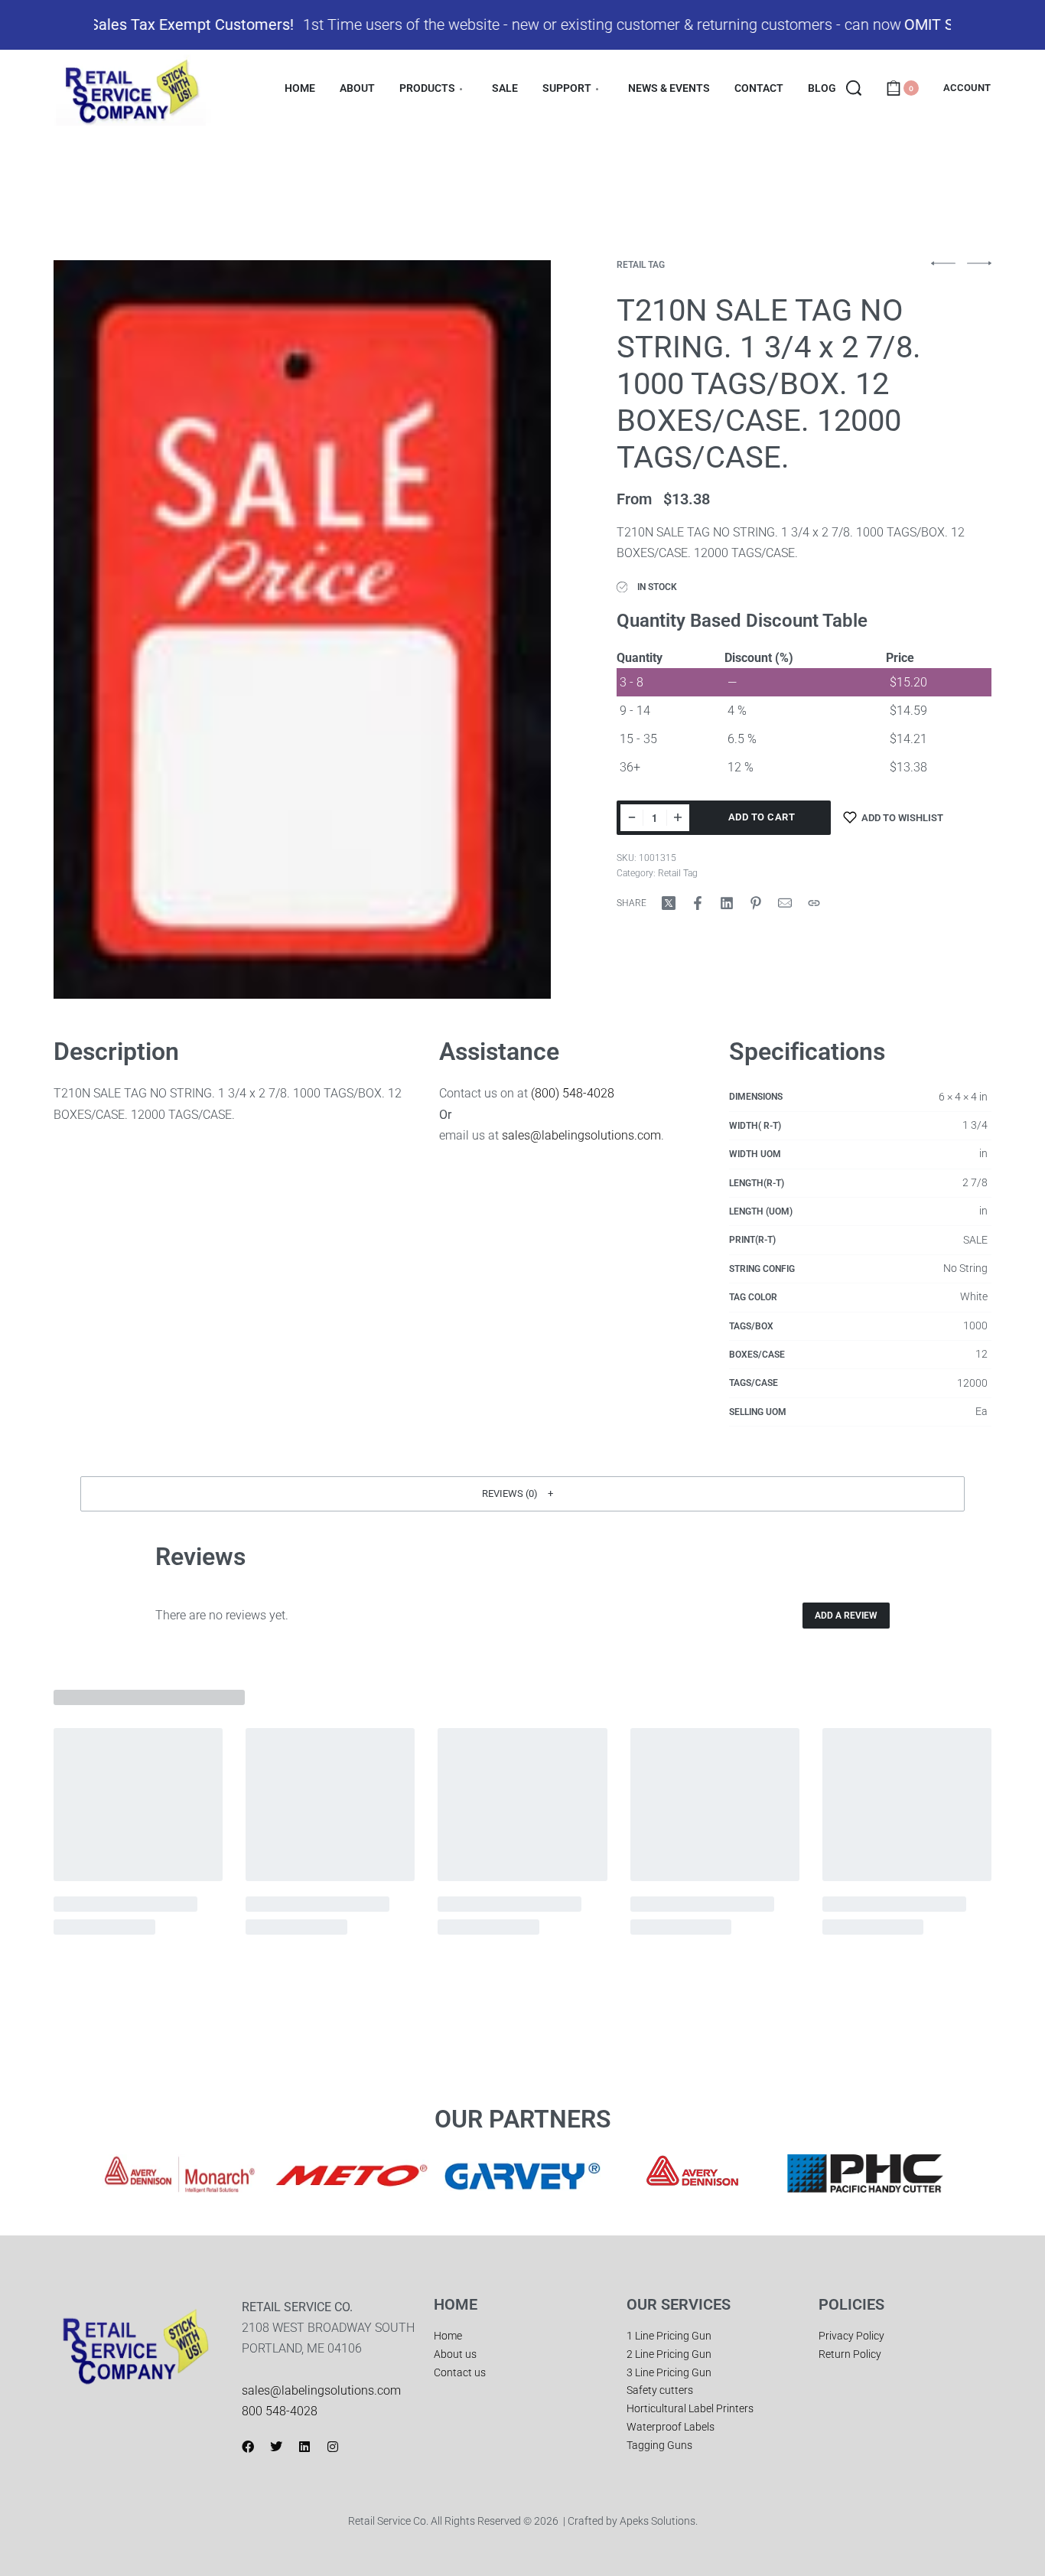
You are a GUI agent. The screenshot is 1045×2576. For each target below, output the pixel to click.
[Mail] (785, 903)
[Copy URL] (814, 903)
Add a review (846, 1616)
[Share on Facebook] (698, 903)
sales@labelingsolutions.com (581, 1135)
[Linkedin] (304, 2447)
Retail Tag (641, 265)
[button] (522, 1494)
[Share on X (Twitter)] (669, 903)
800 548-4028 (280, 2411)
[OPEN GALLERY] (302, 629)
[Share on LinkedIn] (727, 903)
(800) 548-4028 (573, 1093)
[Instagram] (333, 2447)
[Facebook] (248, 2447)
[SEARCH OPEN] (854, 88)
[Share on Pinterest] (756, 903)
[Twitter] (276, 2447)
